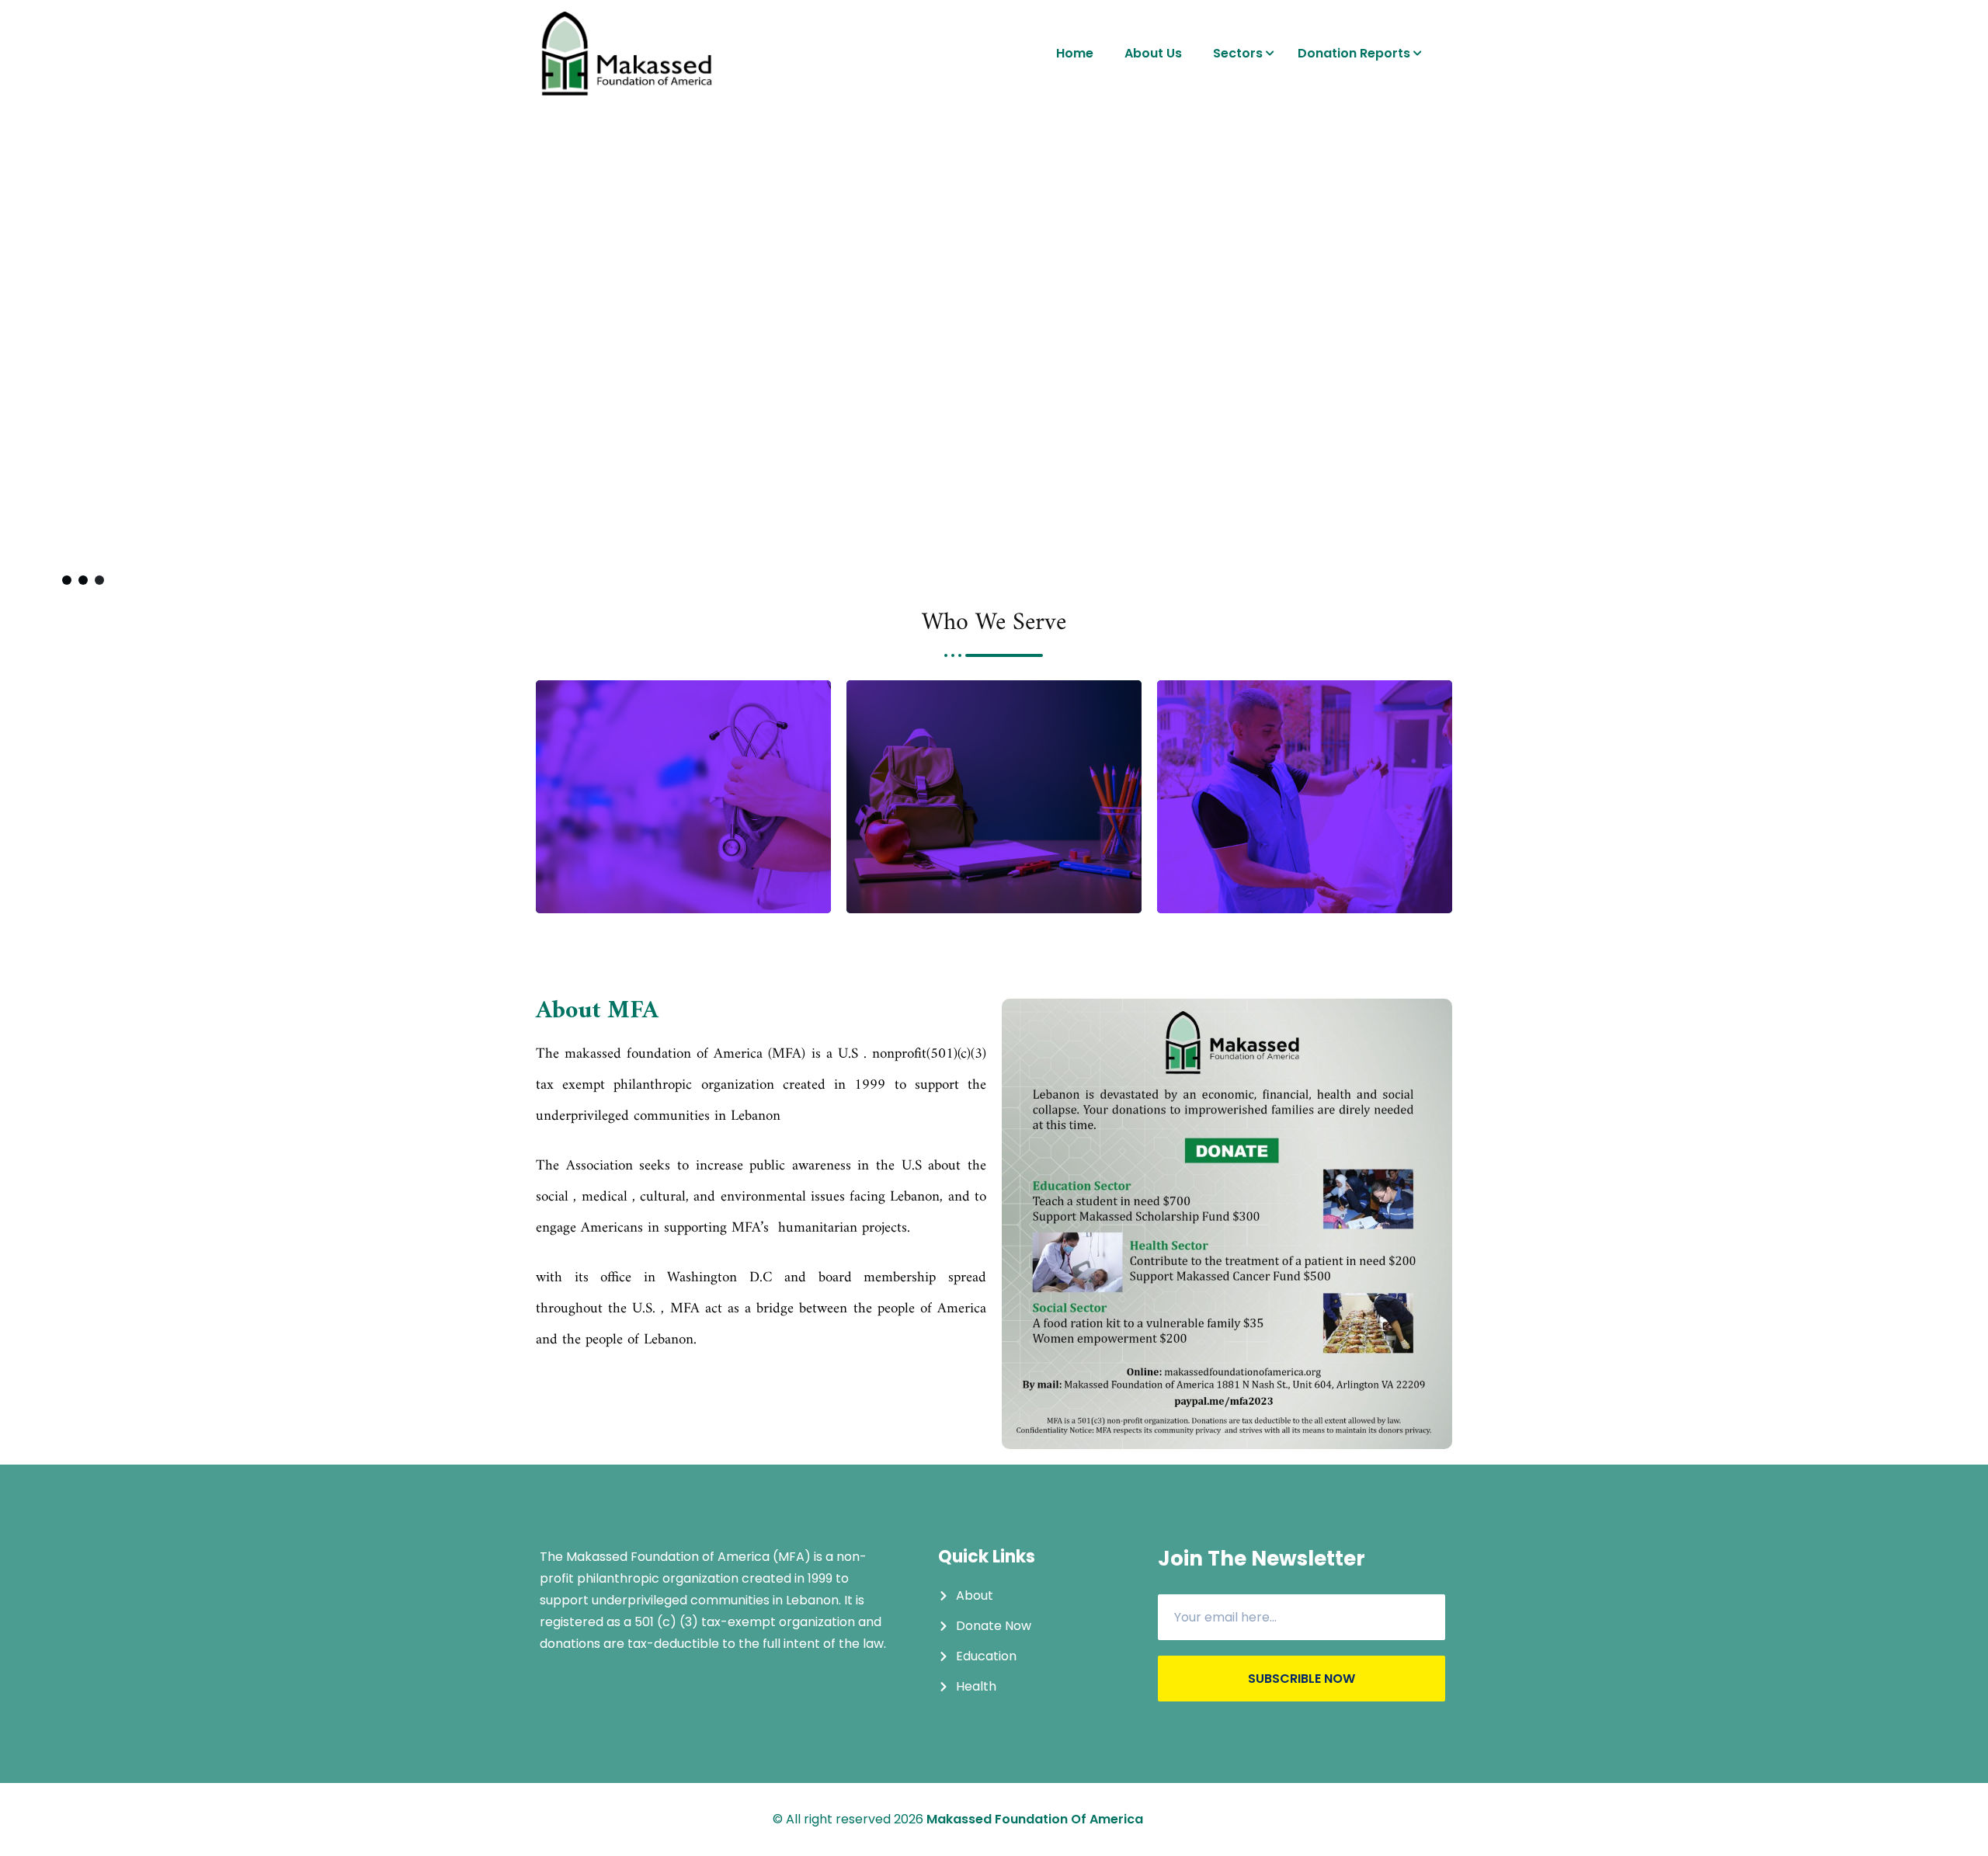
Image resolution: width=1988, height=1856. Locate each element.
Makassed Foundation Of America (1035, 1819)
